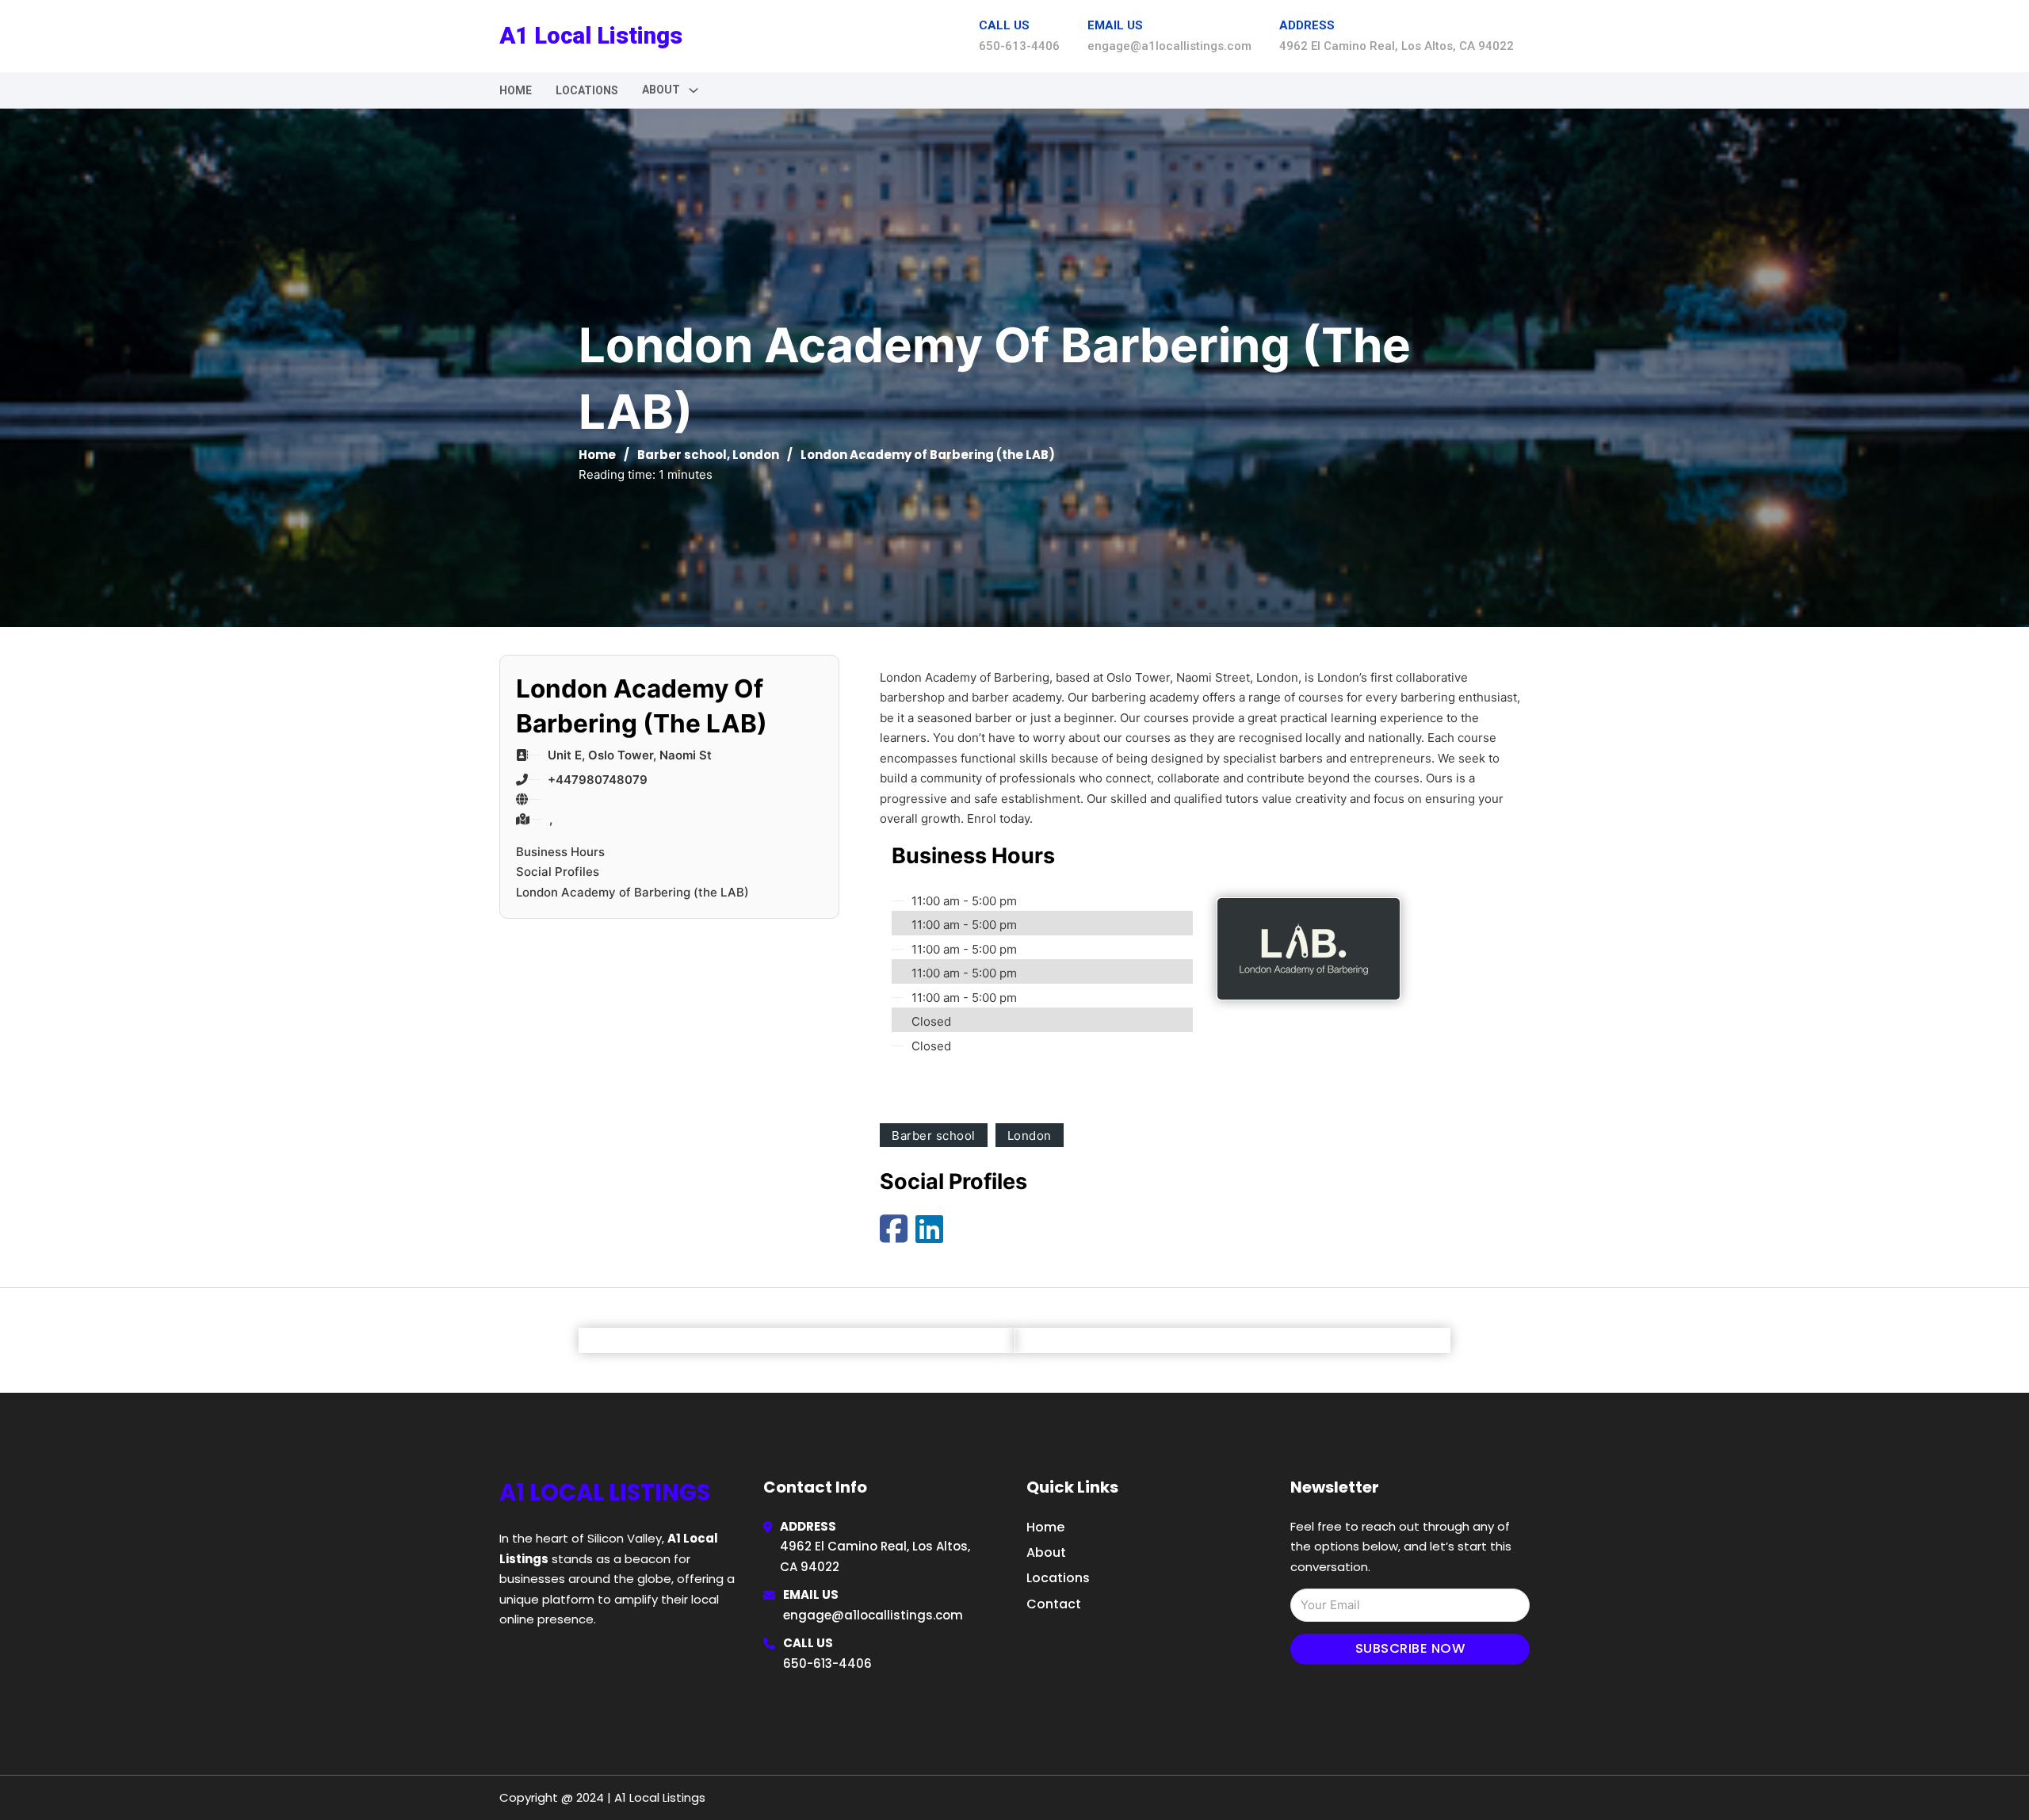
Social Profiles (558, 872)
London (756, 455)
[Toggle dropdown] (694, 90)
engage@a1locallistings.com (873, 1615)
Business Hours (560, 852)
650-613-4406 (827, 1663)
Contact (1054, 1604)
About (1046, 1552)
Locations (587, 90)
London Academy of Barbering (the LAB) (632, 892)
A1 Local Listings (591, 36)
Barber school (682, 455)
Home (516, 90)
